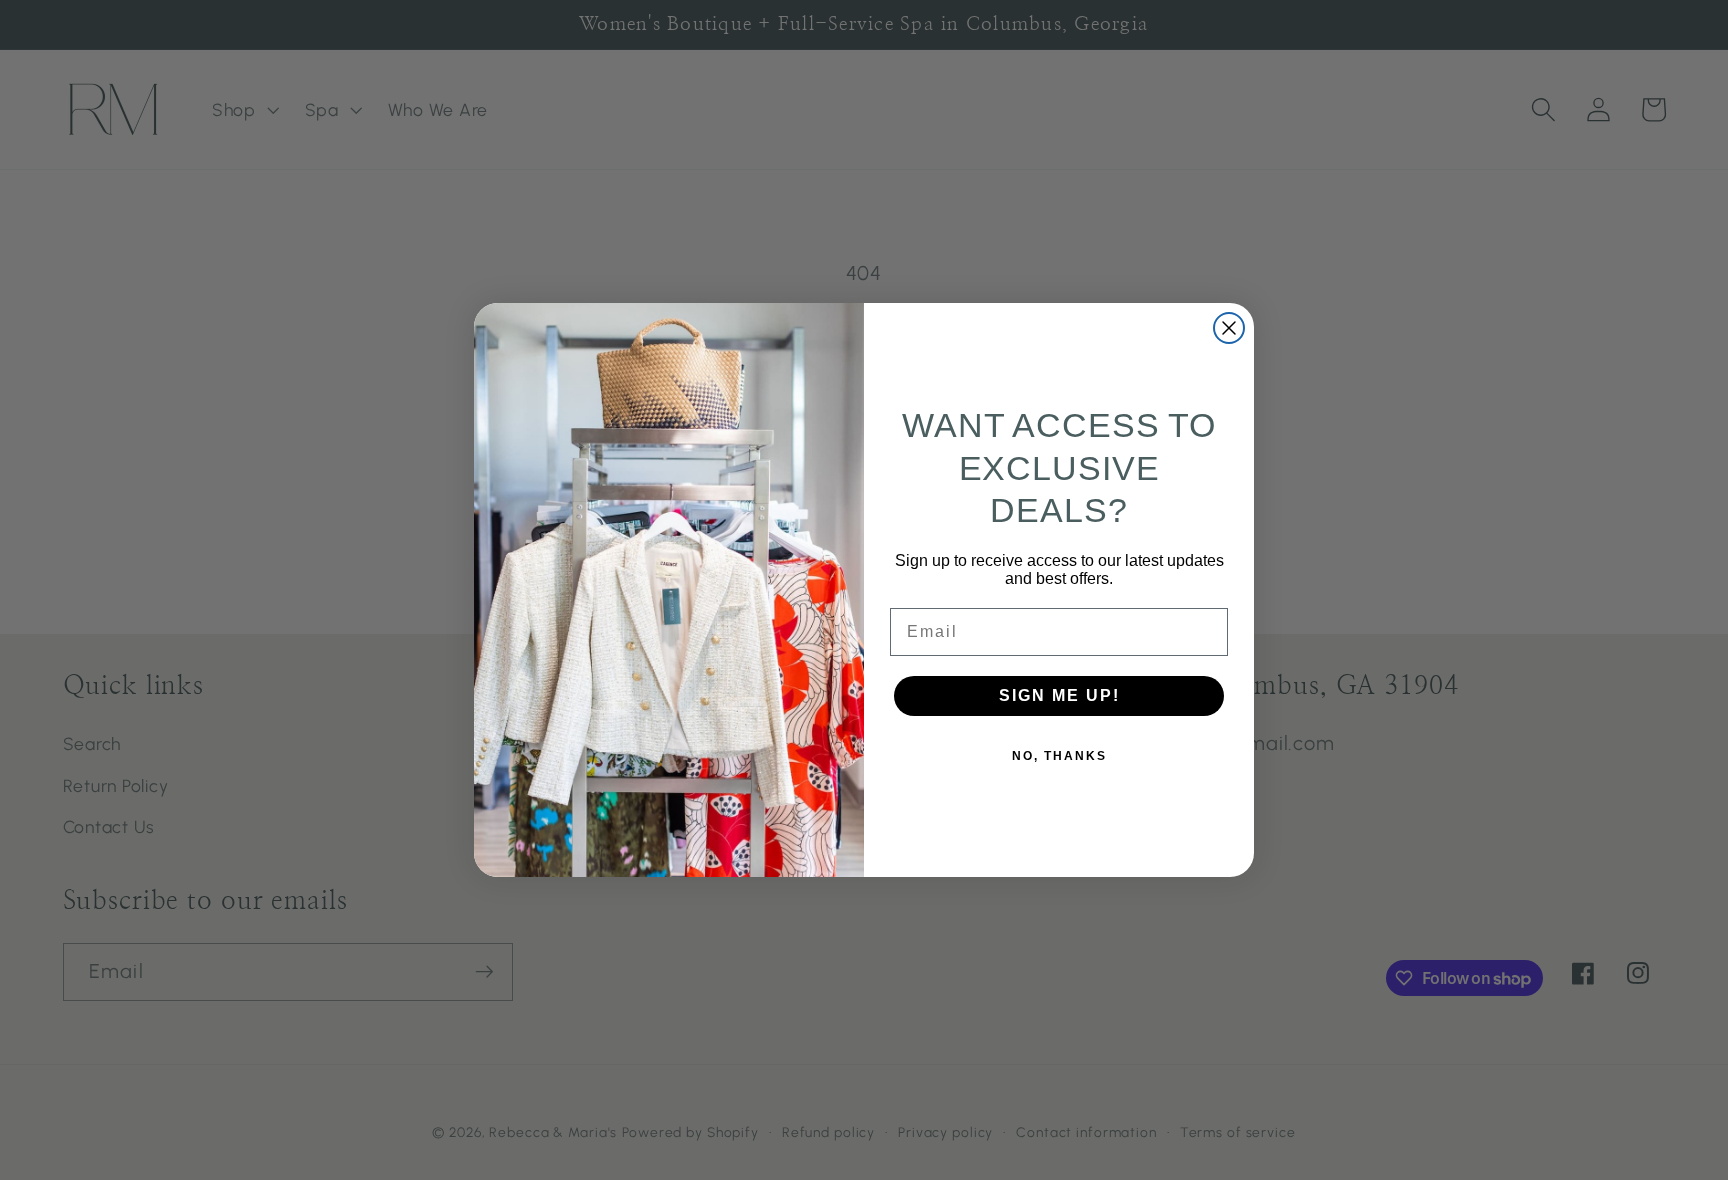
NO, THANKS (1059, 756)
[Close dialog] (1229, 328)
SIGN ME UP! (1059, 695)
